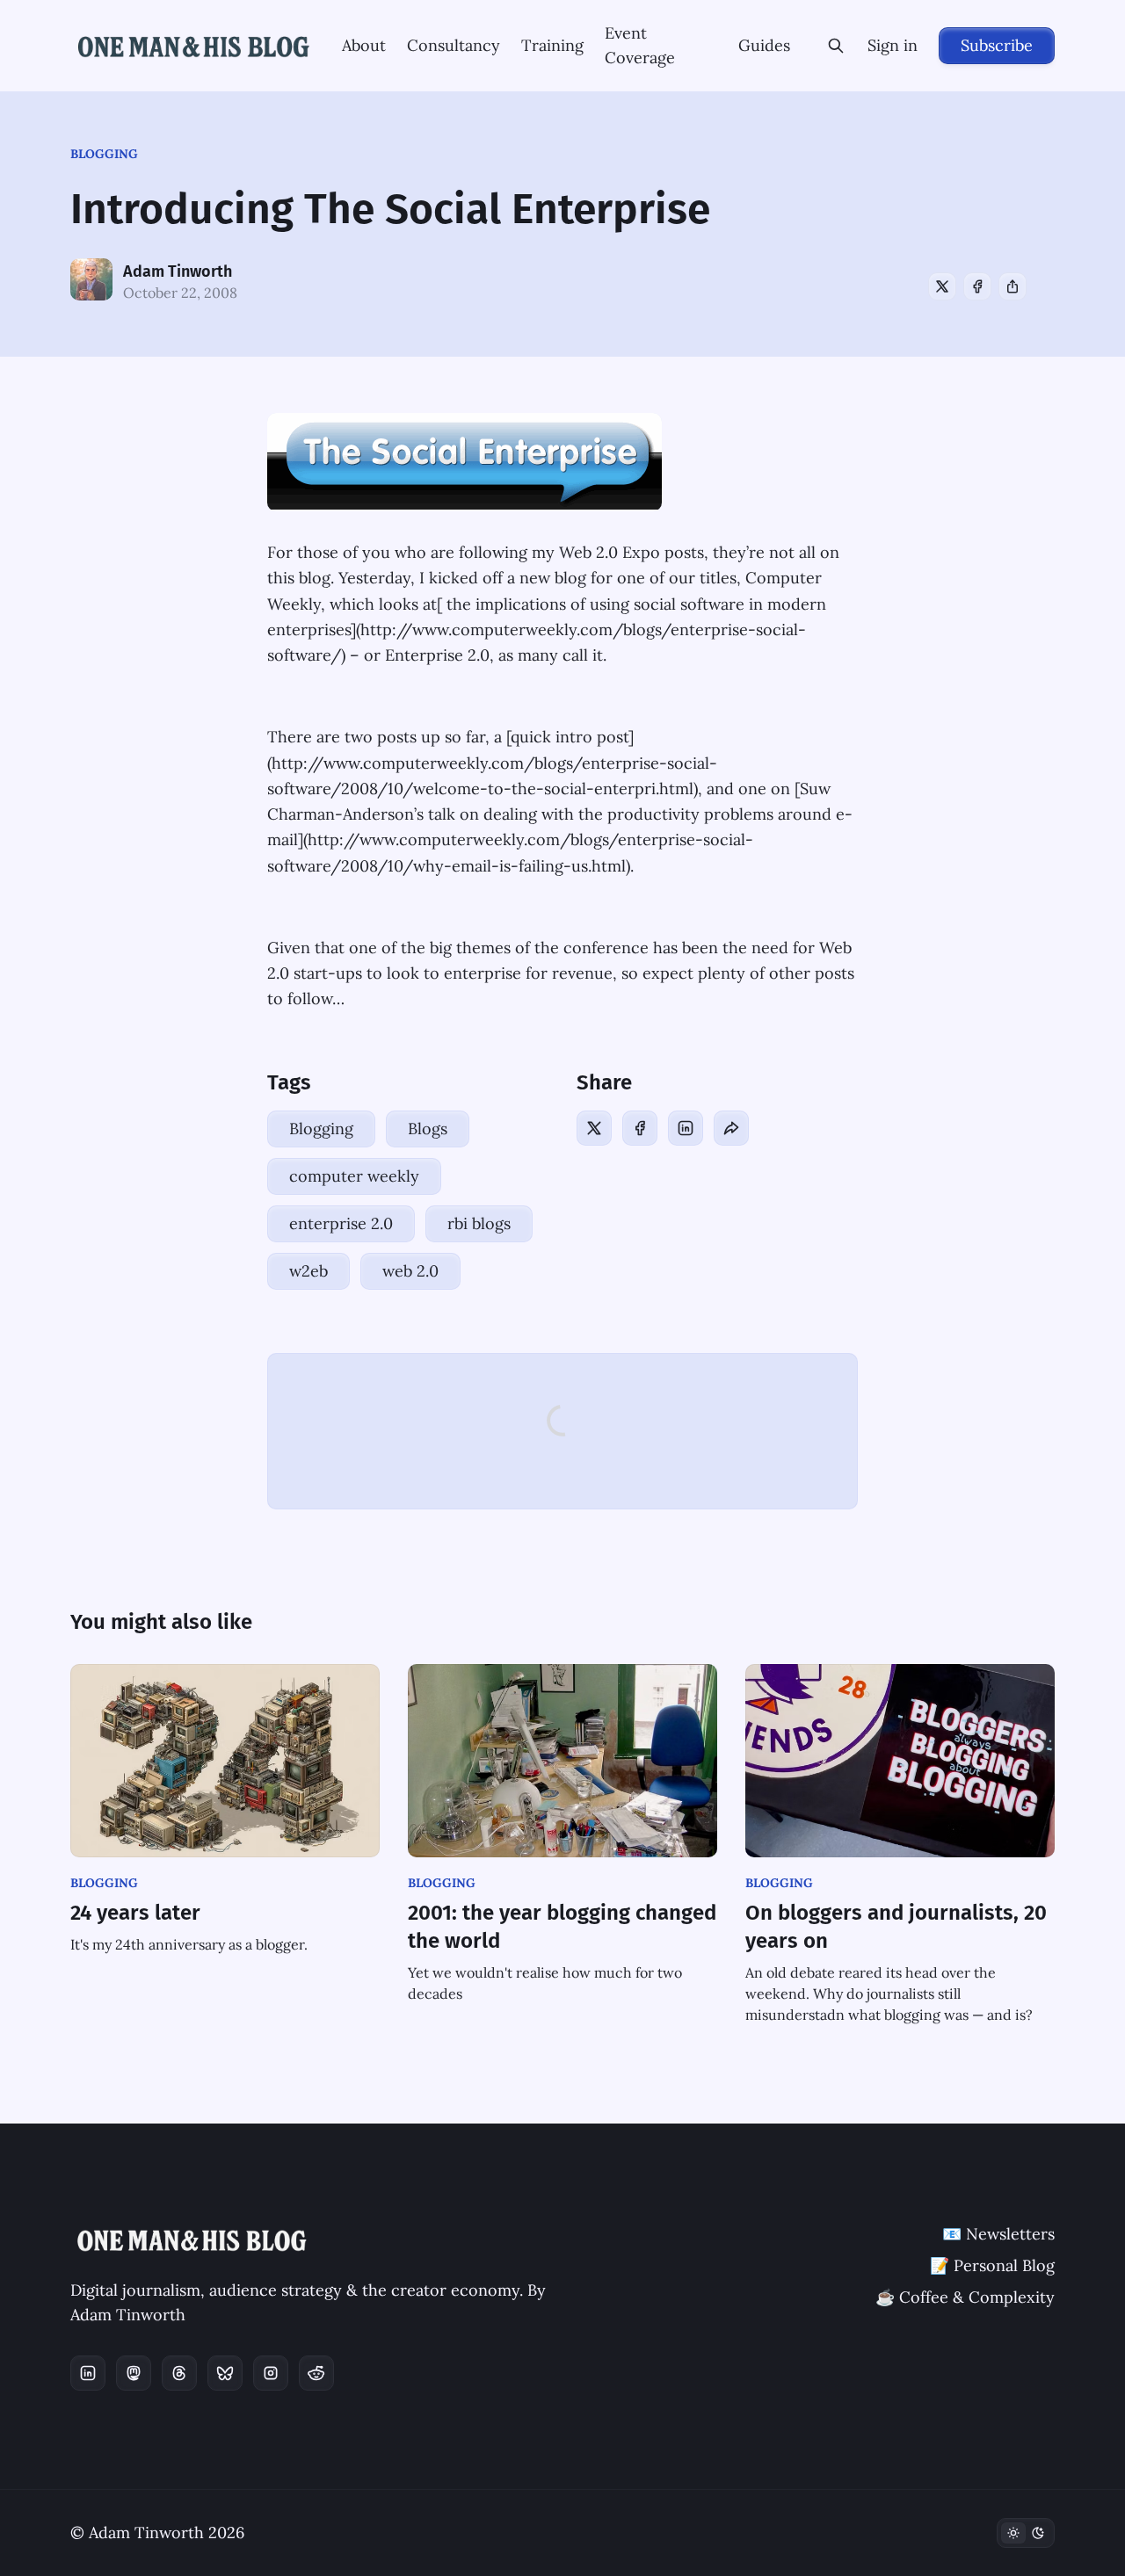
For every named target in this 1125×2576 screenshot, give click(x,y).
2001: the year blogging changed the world (562, 1927)
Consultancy (454, 45)
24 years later (135, 1913)
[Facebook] (977, 286)
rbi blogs (479, 1223)
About (364, 45)
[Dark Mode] (1026, 2533)
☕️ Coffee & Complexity (965, 2297)
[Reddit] (316, 2373)
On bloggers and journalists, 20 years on (896, 1927)
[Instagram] (271, 2373)
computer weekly (354, 1176)
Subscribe (997, 45)
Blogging (104, 154)
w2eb (308, 1271)
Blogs (428, 1129)
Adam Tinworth (178, 271)
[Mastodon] (134, 2373)
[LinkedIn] (686, 1128)
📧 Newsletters (998, 2234)
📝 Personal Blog (992, 2265)
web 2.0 (410, 1271)
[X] (942, 286)
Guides (764, 45)
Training (552, 45)
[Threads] (179, 2373)
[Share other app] (1012, 286)
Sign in (893, 45)
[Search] (836, 46)
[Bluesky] (225, 2373)
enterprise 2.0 (341, 1223)
